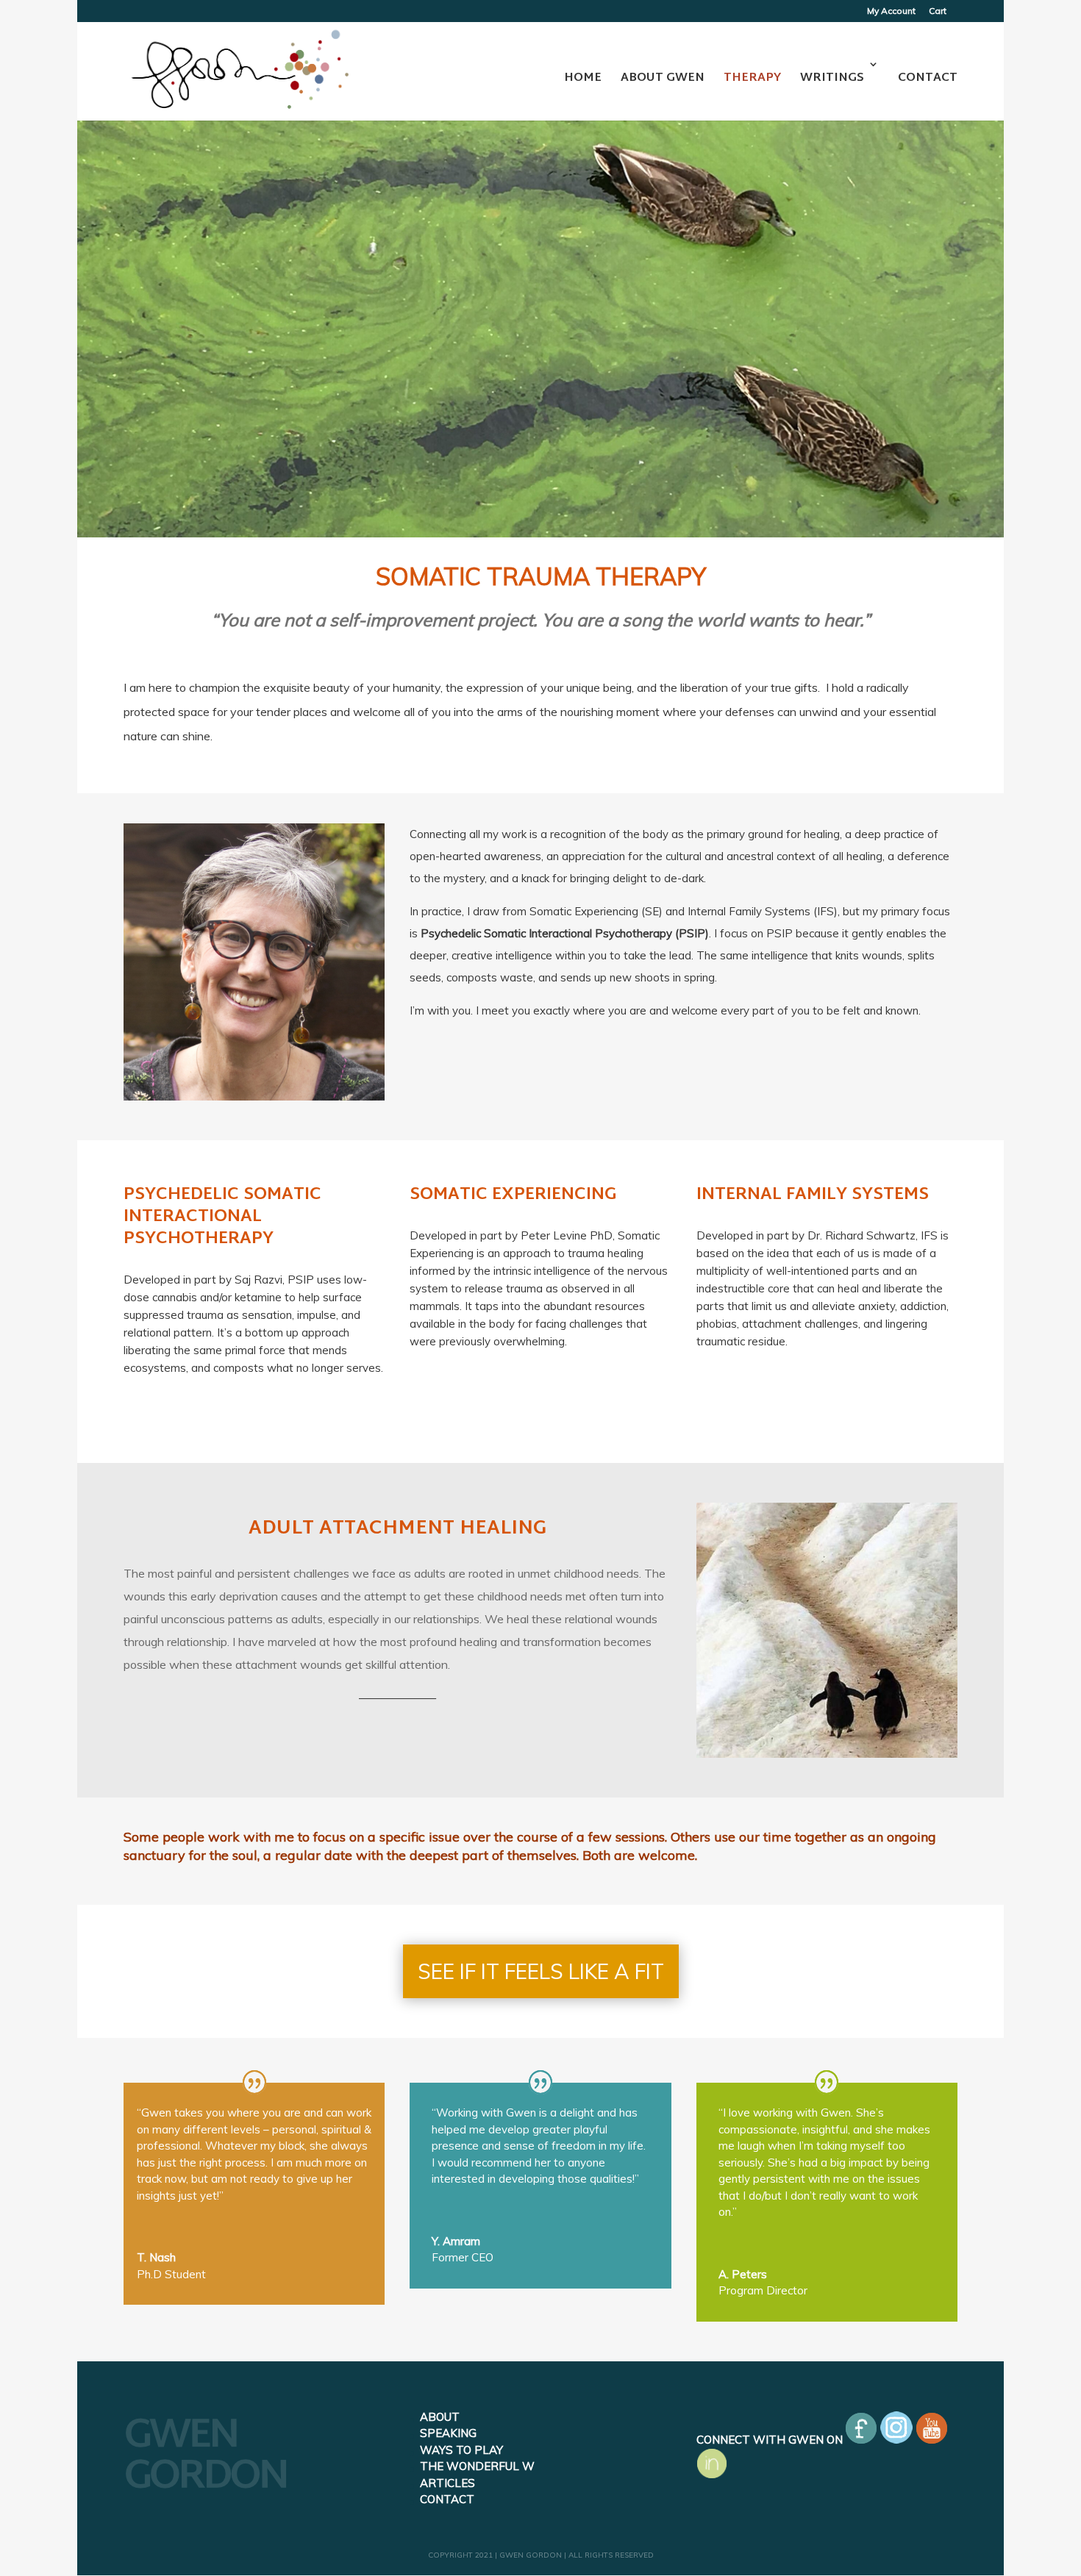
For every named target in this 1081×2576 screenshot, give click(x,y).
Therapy (752, 78)
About (440, 2417)
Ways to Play (461, 2450)
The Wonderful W (477, 2466)
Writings (832, 78)
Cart (938, 11)
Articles (447, 2483)
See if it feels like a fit (541, 1971)
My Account (891, 11)
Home (583, 78)
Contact (928, 78)
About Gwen (663, 78)
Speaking (448, 2433)
